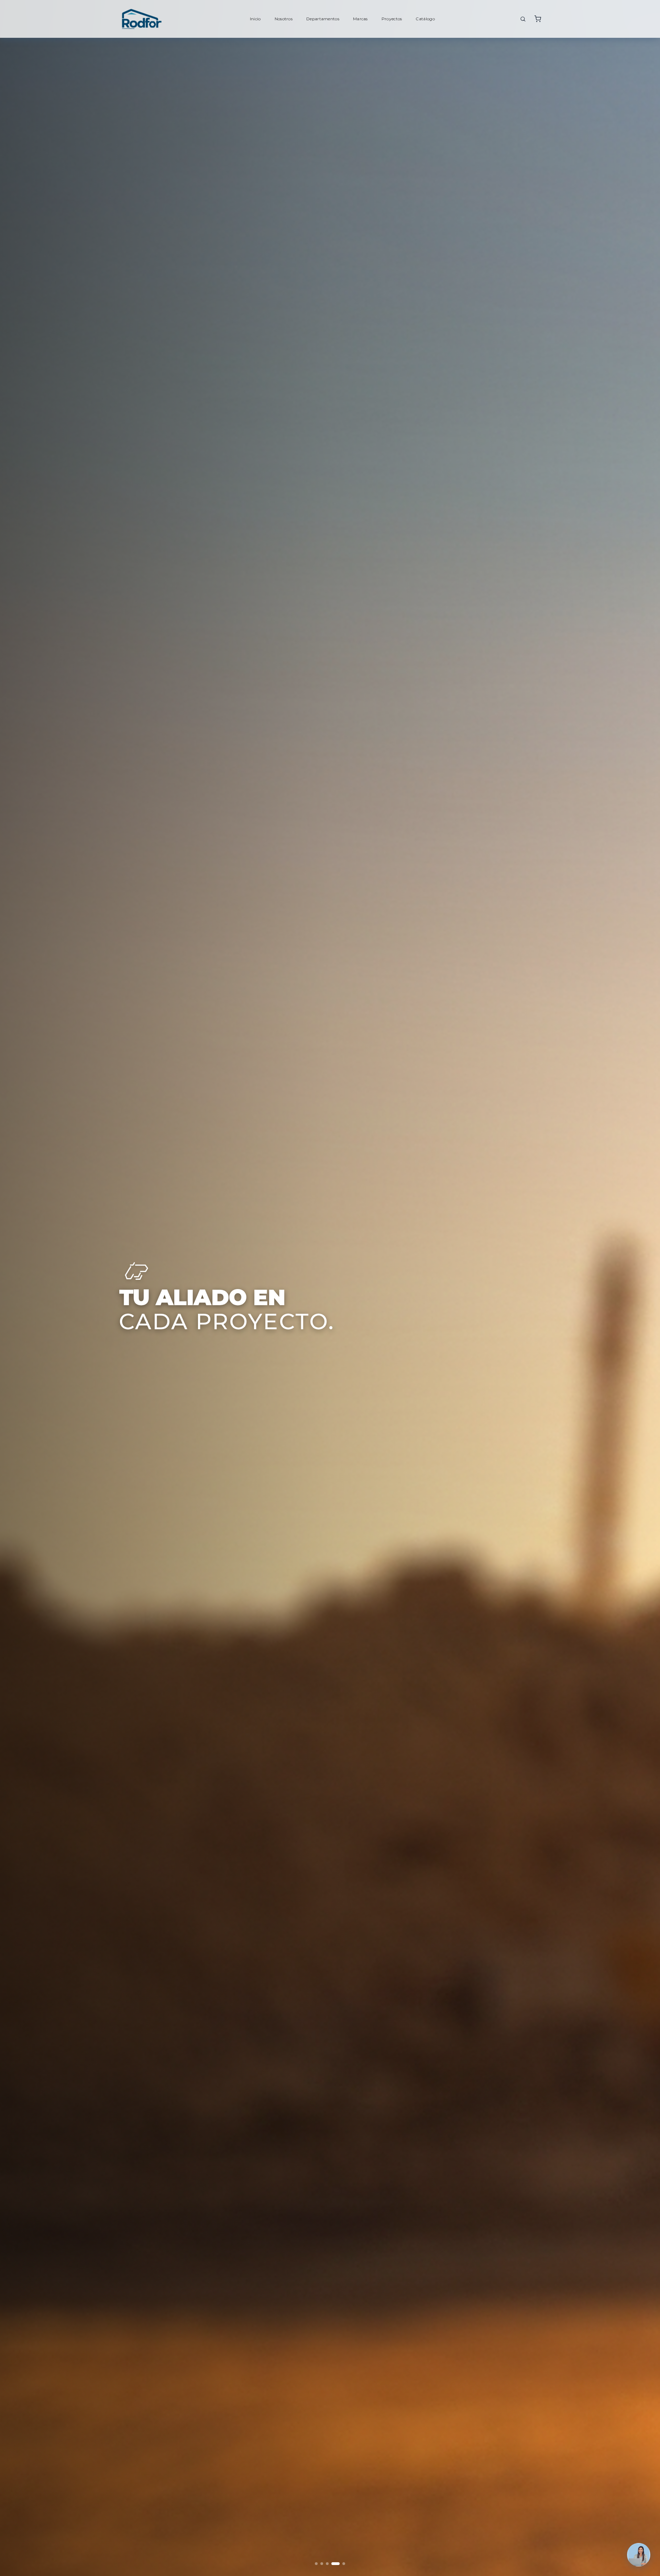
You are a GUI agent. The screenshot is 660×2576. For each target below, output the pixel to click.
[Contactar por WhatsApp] (639, 2555)
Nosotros (284, 19)
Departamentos (323, 19)
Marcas (360, 19)
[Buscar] (523, 19)
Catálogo (425, 19)
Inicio (255, 19)
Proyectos (392, 19)
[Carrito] (538, 19)
